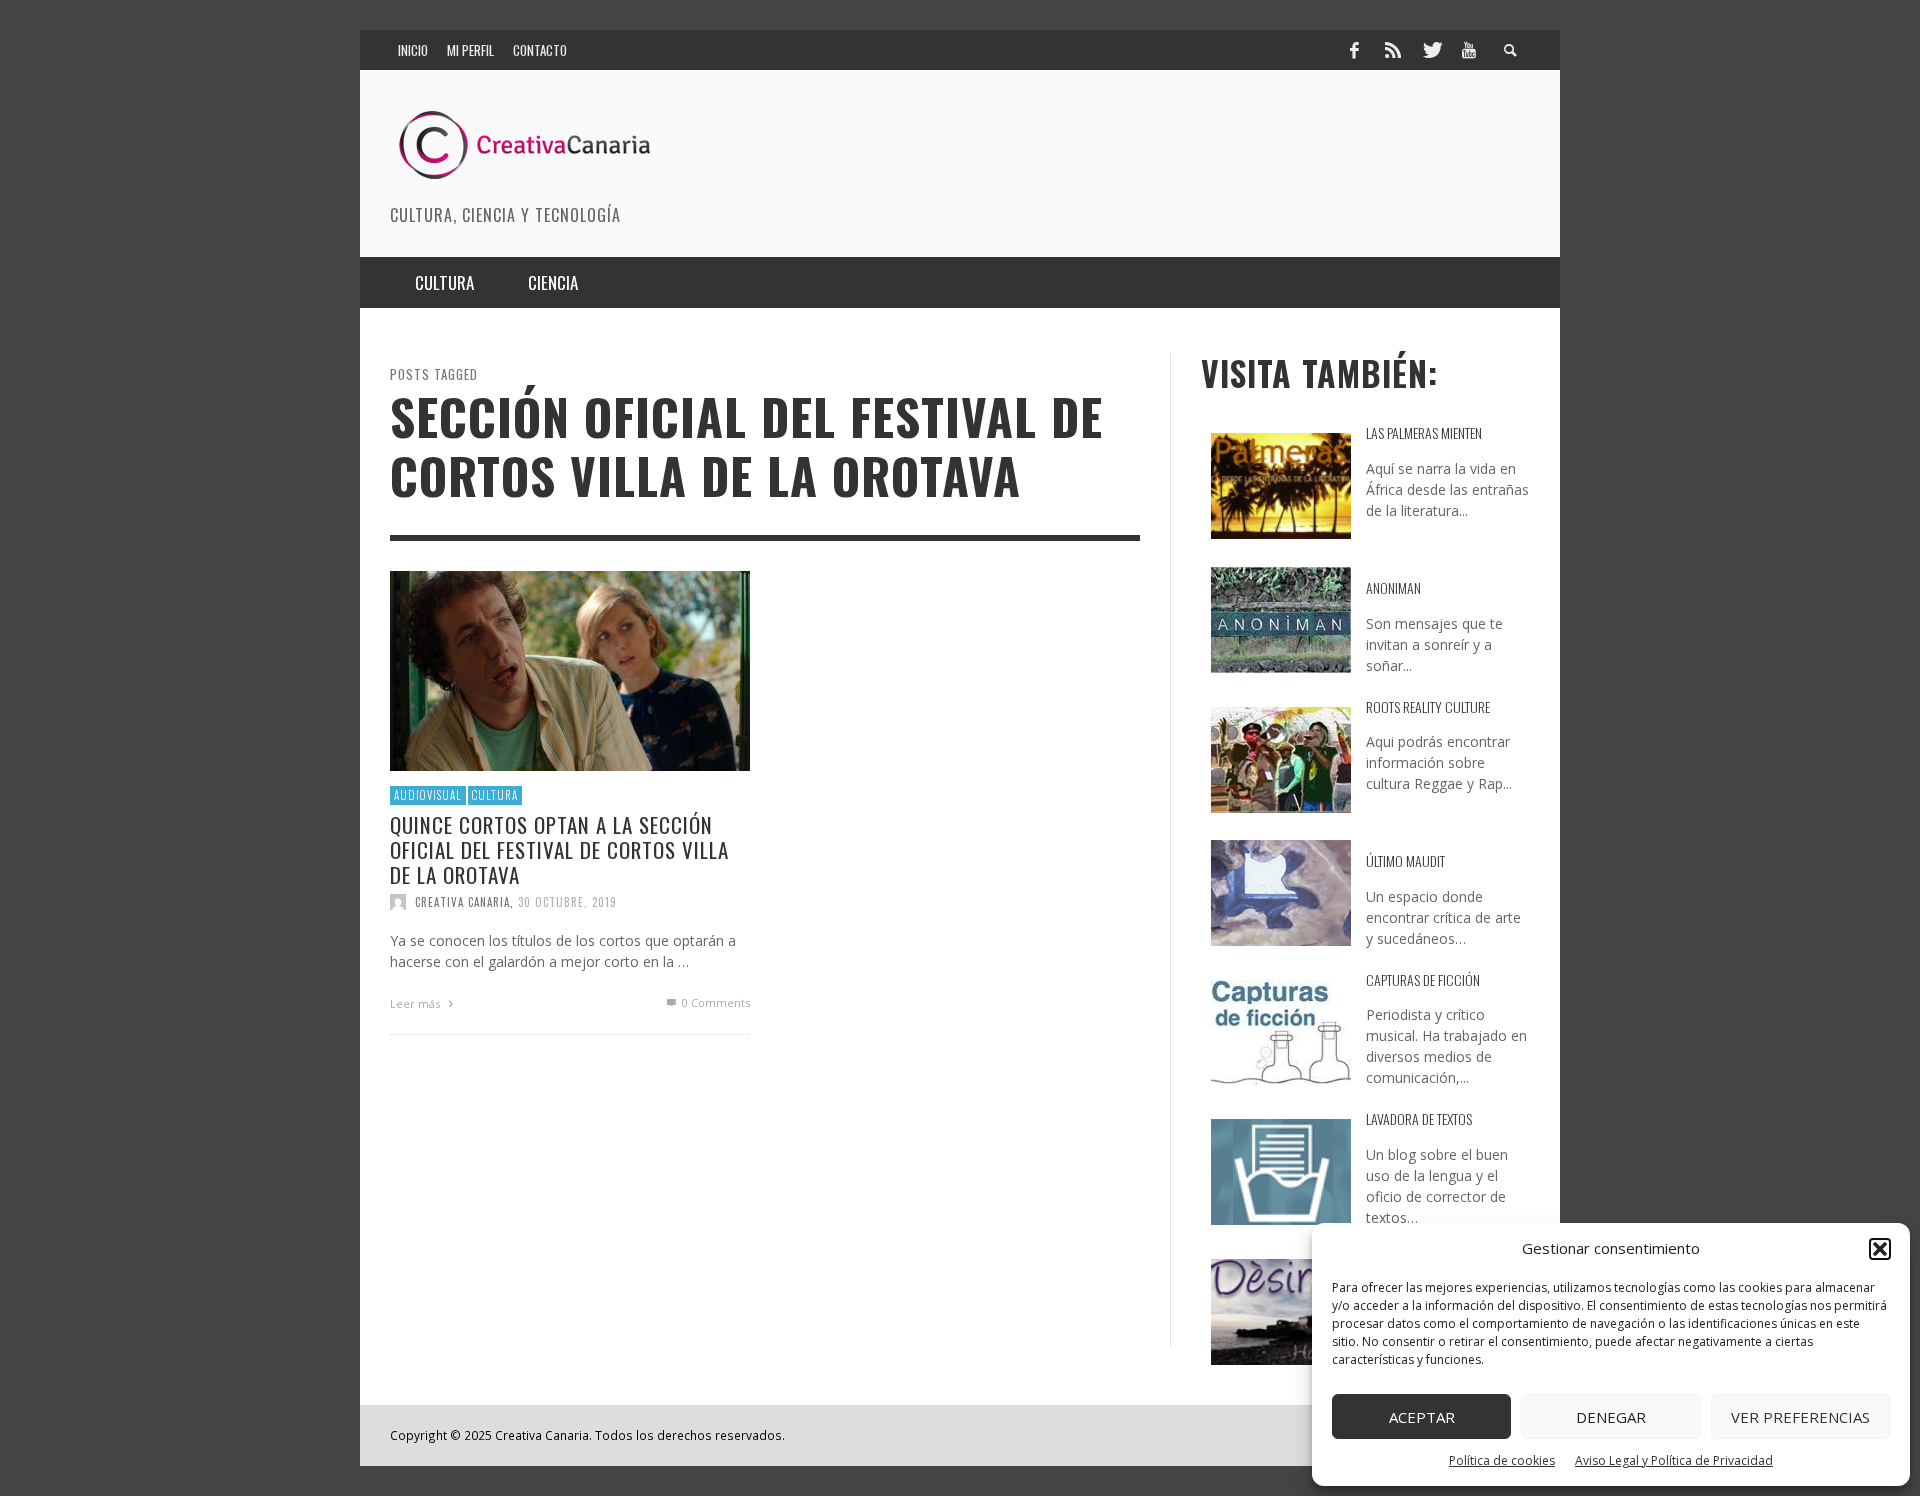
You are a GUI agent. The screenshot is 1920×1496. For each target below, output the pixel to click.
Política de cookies (1502, 1460)
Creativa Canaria (462, 902)
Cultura (495, 795)
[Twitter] (1431, 50)
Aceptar (1422, 1417)
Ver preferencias (1800, 1417)
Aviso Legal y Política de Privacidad (1674, 1460)
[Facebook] (1354, 50)
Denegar (1611, 1417)
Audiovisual (428, 795)
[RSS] (1393, 50)
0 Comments (714, 1002)
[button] (1880, 1249)
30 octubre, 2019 (567, 902)
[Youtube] (1469, 50)
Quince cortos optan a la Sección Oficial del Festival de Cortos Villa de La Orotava (559, 848)
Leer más (416, 1003)
